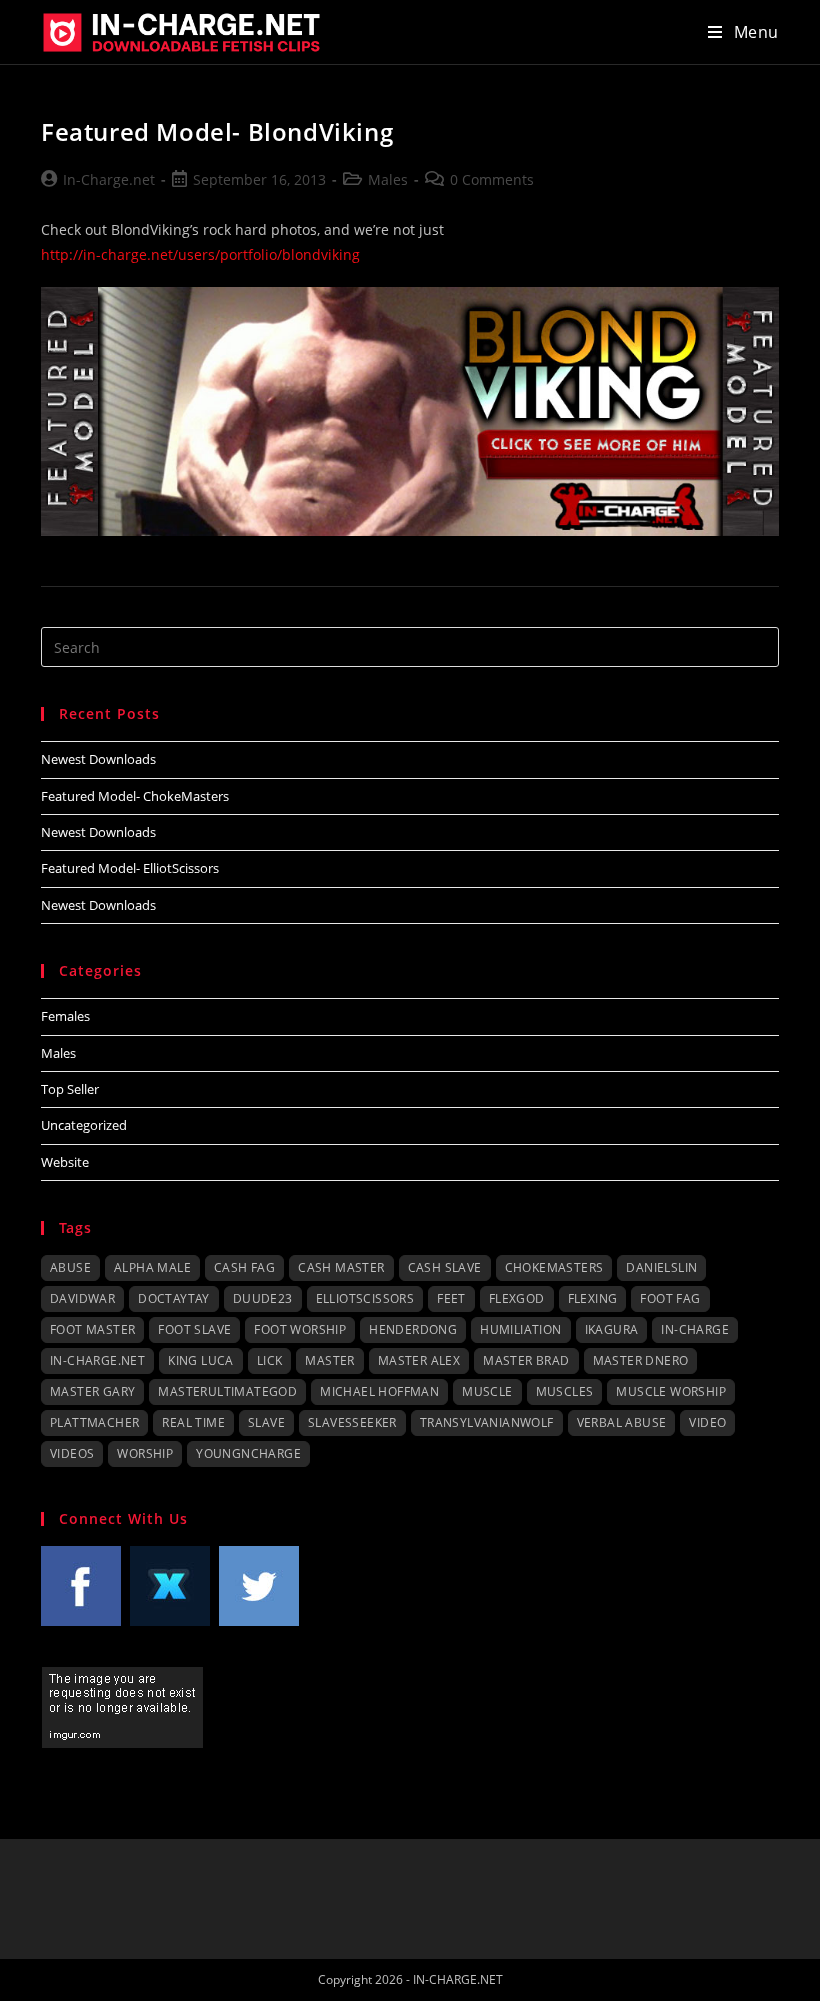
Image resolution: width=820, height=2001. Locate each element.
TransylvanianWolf (487, 1422)
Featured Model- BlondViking (217, 131)
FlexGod (517, 1298)
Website (65, 1162)
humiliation (520, 1329)
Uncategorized (84, 1125)
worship (145, 1453)
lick (270, 1360)
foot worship (300, 1329)
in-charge (695, 1329)
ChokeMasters (554, 1267)
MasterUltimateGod (227, 1391)
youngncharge (248, 1453)
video (707, 1422)
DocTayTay (174, 1298)
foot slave (194, 1329)
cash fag (244, 1267)
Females (65, 1016)
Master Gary (92, 1391)
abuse (70, 1267)
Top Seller (70, 1089)
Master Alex (419, 1360)
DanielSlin (661, 1267)
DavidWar (82, 1298)
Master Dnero (641, 1360)
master (329, 1360)
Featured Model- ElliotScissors (130, 868)
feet (451, 1298)
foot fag (670, 1298)
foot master (92, 1329)
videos (72, 1453)
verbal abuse (622, 1422)
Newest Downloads (98, 759)
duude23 (263, 1298)
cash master (341, 1267)
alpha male (152, 1267)
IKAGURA (612, 1329)
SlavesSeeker (352, 1422)
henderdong (413, 1329)
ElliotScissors (365, 1298)
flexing (593, 1298)
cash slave (445, 1267)
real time (193, 1422)
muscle (487, 1391)
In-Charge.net (109, 179)
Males (388, 179)
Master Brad (526, 1360)
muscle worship (671, 1391)
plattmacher (94, 1422)
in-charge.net (97, 1360)
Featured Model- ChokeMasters (135, 796)
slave (266, 1422)
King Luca (201, 1360)
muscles (565, 1391)
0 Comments (492, 179)
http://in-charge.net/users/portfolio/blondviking (200, 254)
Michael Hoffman (379, 1391)
